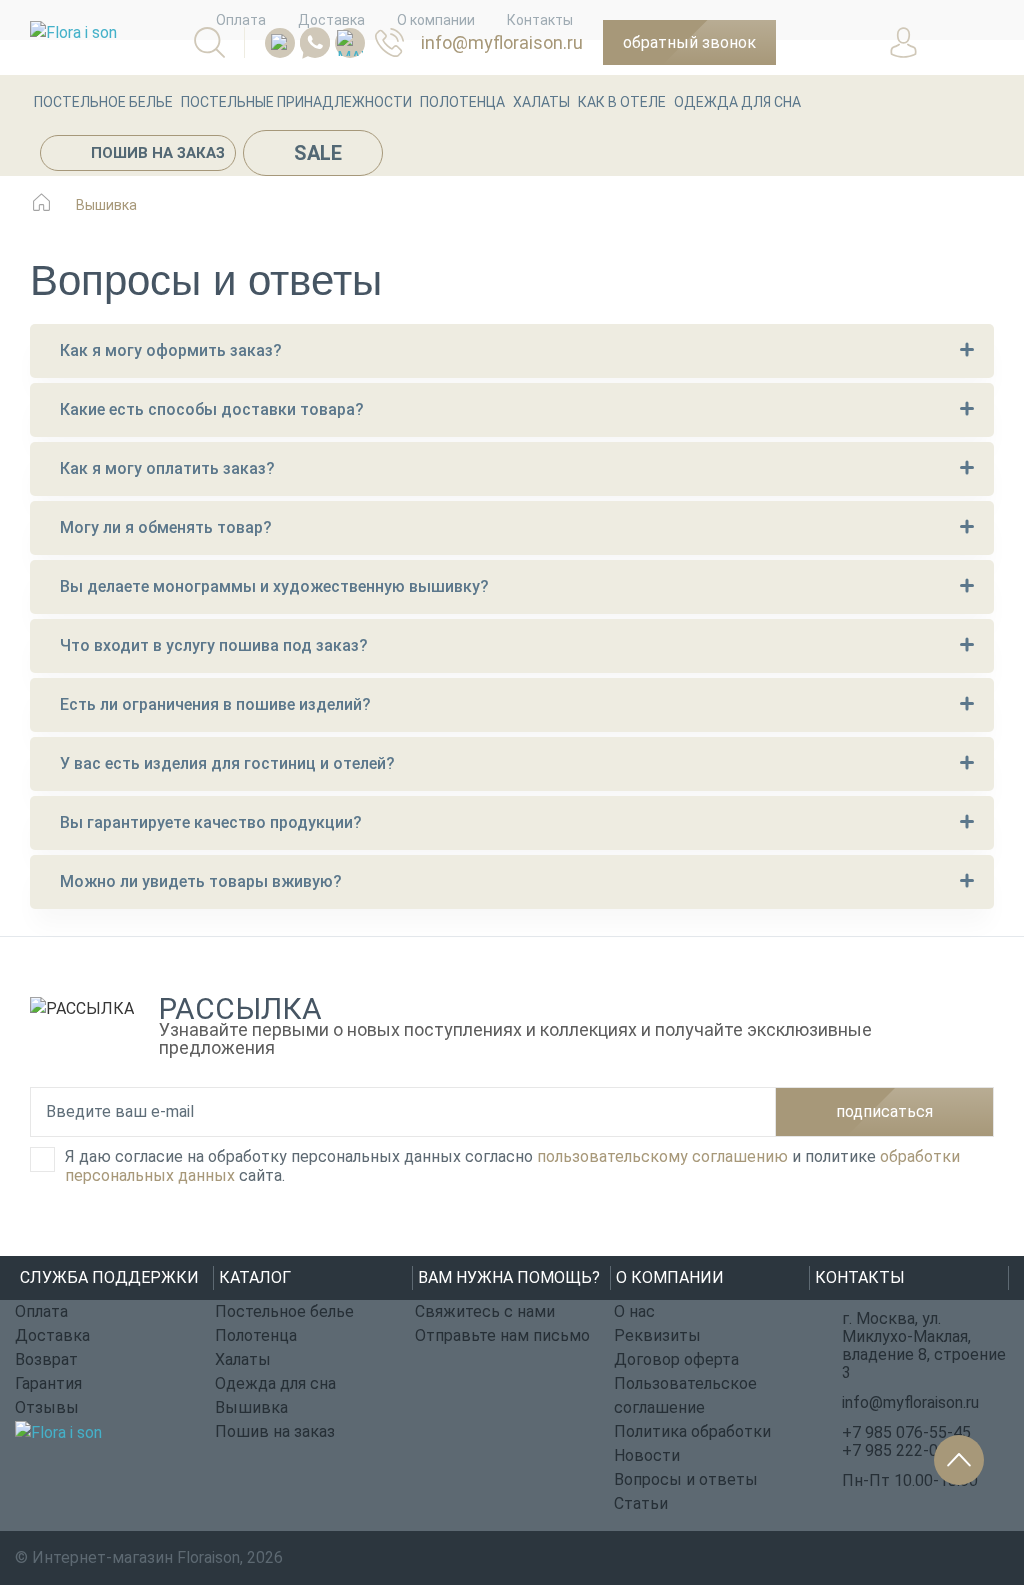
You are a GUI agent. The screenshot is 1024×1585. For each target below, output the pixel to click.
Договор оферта (676, 1359)
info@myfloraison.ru (502, 42)
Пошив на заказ (158, 153)
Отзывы (47, 1407)
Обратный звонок (689, 42)
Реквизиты (657, 1335)
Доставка (52, 1335)
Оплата (41, 1311)
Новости (647, 1455)
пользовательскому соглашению (662, 1156)
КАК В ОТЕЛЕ (622, 102)
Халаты (541, 102)
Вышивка (251, 1407)
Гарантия (48, 1383)
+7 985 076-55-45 (906, 1432)
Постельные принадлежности (296, 102)
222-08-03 (398, 42)
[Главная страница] (41, 212)
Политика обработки (692, 1431)
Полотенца (462, 102)
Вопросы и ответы (686, 1479)
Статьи (641, 1503)
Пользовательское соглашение (685, 1395)
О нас (634, 1311)
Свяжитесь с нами (485, 1311)
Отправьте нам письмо (502, 1335)
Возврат (46, 1359)
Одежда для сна (737, 102)
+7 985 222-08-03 (906, 1450)
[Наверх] (959, 1460)
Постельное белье (103, 102)
